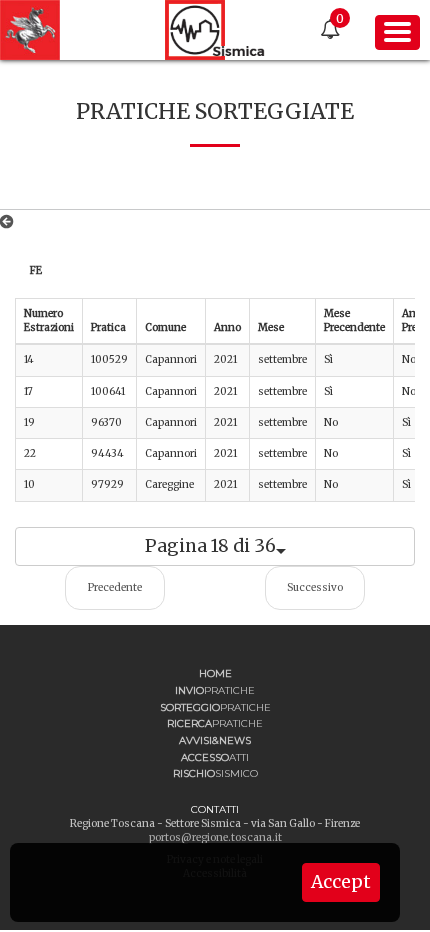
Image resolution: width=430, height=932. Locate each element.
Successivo (315, 587)
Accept (341, 882)
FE (36, 270)
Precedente (115, 587)
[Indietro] (10, 222)
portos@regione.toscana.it (215, 837)
